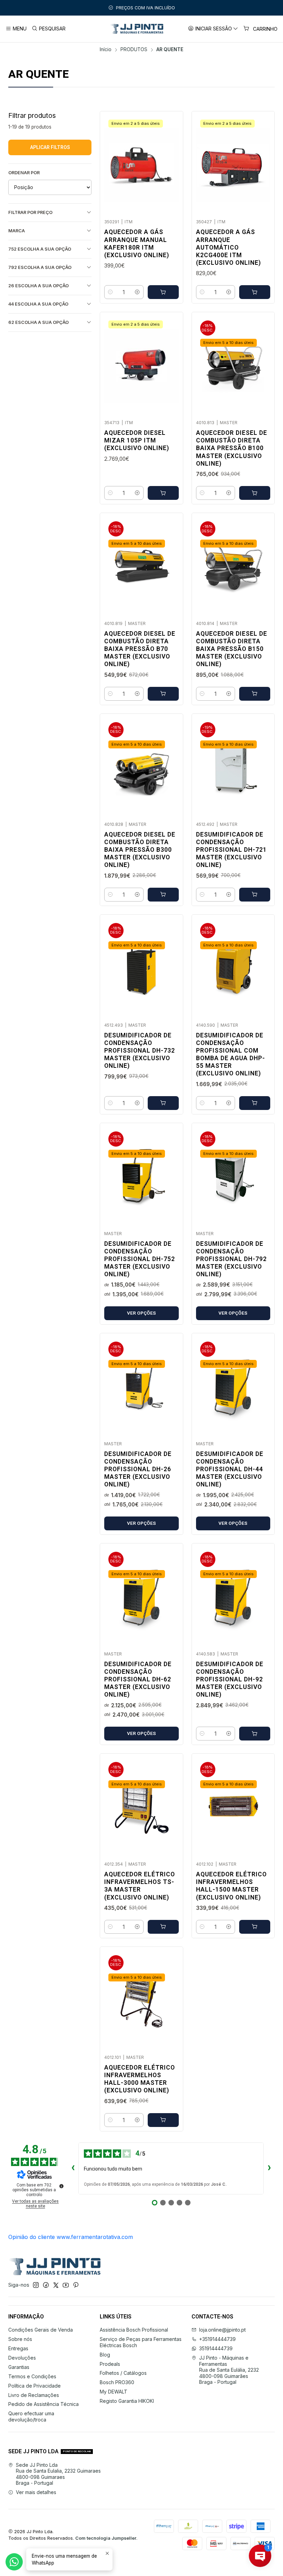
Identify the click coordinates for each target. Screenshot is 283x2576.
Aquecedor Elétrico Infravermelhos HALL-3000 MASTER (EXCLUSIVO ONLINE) (140, 2079)
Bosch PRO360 (117, 2382)
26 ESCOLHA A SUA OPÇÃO (38, 286)
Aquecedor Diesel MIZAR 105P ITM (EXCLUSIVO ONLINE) (137, 440)
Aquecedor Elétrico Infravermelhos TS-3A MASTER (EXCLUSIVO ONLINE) (140, 1886)
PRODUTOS (134, 50)
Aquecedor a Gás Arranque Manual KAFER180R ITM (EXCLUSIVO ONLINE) (137, 243)
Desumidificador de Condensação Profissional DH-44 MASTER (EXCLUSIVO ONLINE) (230, 1469)
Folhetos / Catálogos (123, 2373)
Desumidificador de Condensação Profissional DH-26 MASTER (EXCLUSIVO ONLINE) (138, 1469)
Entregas (18, 2348)
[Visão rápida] (170, 163)
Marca (17, 231)
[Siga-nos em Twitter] (56, 2285)
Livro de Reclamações (34, 2395)
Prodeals (110, 2364)
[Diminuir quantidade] (110, 292)
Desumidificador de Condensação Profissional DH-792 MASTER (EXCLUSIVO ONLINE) (231, 1259)
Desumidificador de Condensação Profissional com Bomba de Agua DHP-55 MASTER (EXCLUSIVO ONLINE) (231, 1054)
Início (106, 50)
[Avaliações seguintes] (269, 2168)
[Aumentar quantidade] (137, 292)
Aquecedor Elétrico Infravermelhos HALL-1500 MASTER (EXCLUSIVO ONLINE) (231, 1886)
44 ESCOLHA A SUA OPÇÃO (38, 304)
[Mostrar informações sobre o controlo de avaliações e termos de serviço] (61, 2186)
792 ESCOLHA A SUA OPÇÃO (40, 267)
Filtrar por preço (30, 212)
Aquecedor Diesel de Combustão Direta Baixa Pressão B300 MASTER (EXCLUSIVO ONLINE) (140, 850)
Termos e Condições (32, 2376)
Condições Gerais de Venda (41, 2330)
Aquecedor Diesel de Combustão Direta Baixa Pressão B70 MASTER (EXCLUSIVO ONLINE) (140, 649)
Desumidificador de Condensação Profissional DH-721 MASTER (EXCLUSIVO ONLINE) (231, 850)
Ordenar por (24, 173)
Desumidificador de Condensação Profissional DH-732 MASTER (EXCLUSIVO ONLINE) (140, 1051)
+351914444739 (217, 2339)
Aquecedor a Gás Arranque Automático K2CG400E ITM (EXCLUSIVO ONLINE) (228, 247)
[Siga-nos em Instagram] (36, 2285)
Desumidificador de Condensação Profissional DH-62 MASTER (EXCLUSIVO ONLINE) (138, 1679)
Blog (105, 2355)
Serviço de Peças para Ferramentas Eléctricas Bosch (141, 2342)
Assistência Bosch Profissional (134, 2330)
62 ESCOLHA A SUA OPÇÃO (38, 322)
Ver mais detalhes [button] (36, 2492)
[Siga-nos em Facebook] (46, 2285)
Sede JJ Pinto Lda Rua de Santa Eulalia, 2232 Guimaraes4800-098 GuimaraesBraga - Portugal (58, 2474)
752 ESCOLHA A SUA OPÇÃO (40, 249)
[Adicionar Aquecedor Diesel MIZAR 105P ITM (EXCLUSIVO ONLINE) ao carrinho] (163, 493)
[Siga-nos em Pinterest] (76, 2285)
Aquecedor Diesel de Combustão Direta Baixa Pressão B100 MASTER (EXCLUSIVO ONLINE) (232, 448)
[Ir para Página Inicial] (136, 29)
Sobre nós (20, 2339)
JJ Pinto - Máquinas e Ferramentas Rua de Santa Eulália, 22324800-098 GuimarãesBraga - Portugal (229, 2370)
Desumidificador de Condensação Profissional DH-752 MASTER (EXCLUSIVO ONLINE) (140, 1259)
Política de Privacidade (35, 2386)
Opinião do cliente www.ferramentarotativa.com (71, 2237)
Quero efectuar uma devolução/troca (31, 2416)
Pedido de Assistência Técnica (43, 2404)
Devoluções (22, 2358)
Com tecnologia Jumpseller (106, 2538)
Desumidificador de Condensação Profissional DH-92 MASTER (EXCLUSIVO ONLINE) (230, 1679)
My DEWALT (114, 2392)
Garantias (19, 2367)
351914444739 (216, 2348)
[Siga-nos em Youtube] (66, 2285)
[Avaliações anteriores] (73, 2168)
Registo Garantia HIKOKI (127, 2401)
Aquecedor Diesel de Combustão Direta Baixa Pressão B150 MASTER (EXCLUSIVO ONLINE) (232, 649)
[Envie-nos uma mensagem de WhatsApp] (14, 2562)
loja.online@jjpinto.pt (222, 2330)
